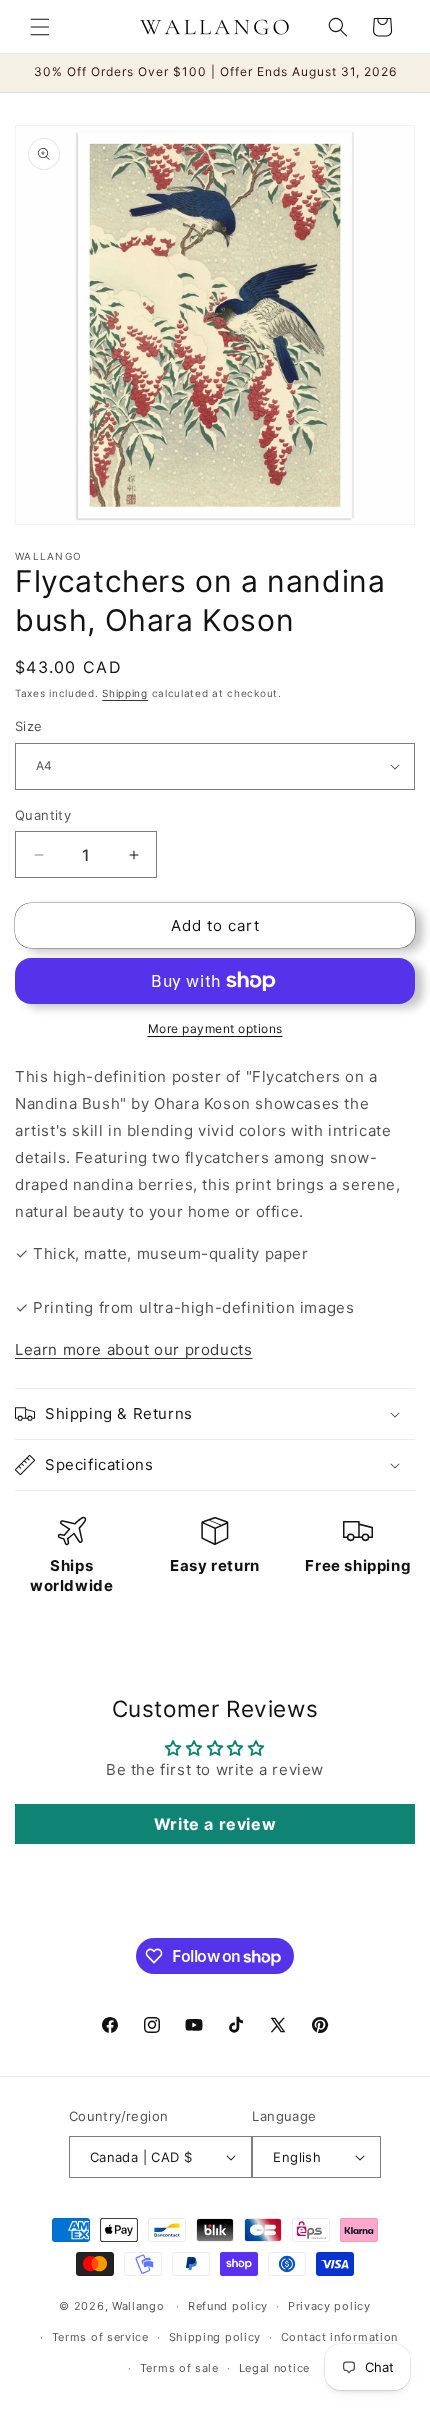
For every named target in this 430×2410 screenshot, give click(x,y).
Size (29, 726)
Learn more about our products (133, 1349)
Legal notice (274, 2368)
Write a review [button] (215, 1824)
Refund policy (228, 2306)
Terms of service (100, 2337)
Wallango (140, 2306)
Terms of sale (179, 2368)
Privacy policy (329, 2306)
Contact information (339, 2337)
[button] (40, 27)
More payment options (215, 1028)
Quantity (43, 815)
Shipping (125, 693)
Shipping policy (215, 2337)
